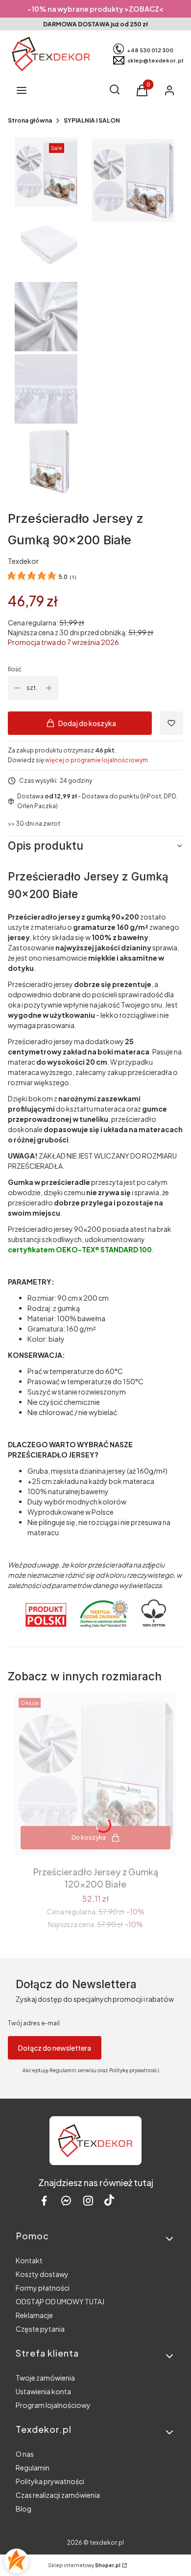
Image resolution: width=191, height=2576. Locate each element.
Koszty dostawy (42, 2274)
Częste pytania (40, 2329)
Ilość (15, 669)
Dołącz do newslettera (55, 2048)
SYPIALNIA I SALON (92, 120)
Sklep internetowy (84, 2565)
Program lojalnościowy (53, 2405)
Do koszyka (89, 1837)
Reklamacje (34, 2315)
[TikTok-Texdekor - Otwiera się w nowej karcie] (109, 2200)
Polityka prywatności (50, 2481)
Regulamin (33, 2468)
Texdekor (23, 561)
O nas (25, 2454)
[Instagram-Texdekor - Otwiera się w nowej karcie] (88, 2200)
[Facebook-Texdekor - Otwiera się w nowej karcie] (44, 2200)
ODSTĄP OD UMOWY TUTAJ (60, 2301)
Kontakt (29, 2260)
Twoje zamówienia (45, 2378)
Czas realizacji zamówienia (58, 2495)
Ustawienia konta (43, 2391)
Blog (24, 2509)
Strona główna (30, 120)
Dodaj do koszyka (87, 723)
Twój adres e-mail (34, 2023)
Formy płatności (43, 2288)
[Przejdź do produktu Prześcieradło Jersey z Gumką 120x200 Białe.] (95, 1775)
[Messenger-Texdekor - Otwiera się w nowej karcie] (66, 2200)
